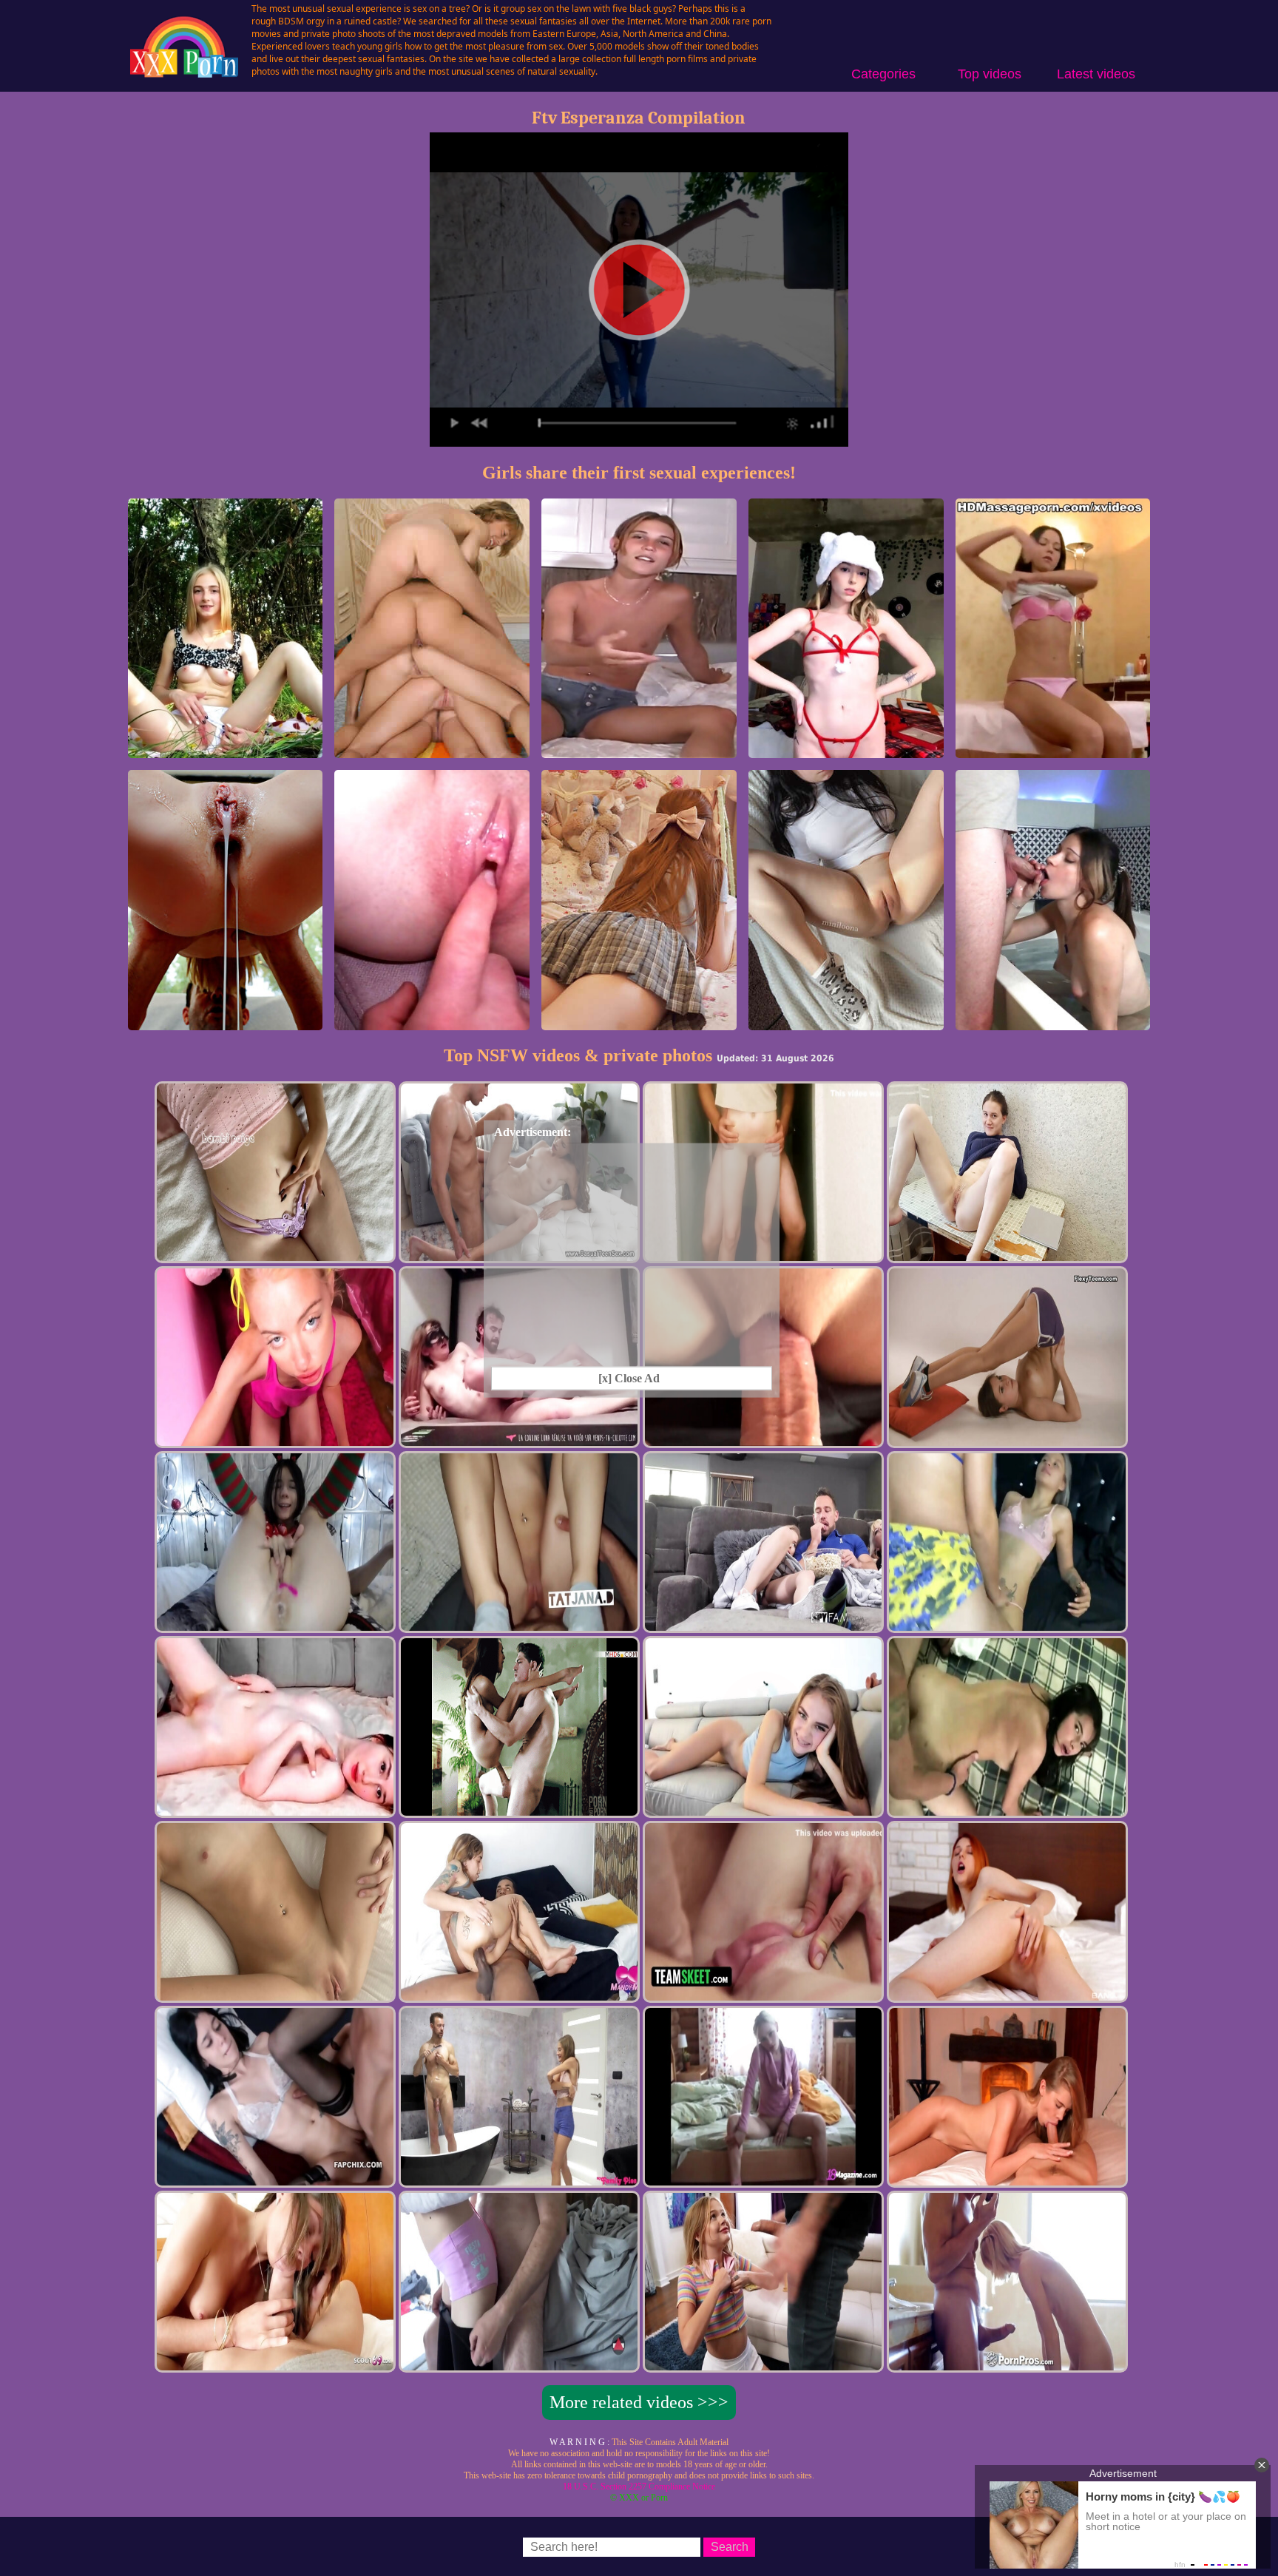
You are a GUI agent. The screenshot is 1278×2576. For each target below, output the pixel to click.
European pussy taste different (846, 1023)
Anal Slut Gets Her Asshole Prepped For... (225, 1017)
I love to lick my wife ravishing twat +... (432, 1017)
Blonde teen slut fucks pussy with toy (846, 751)
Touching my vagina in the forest (226, 751)
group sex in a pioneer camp (432, 751)
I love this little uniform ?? (639, 1023)
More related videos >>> (639, 2402)
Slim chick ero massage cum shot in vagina (1052, 744)
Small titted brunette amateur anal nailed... (1053, 1017)
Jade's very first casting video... (639, 751)
